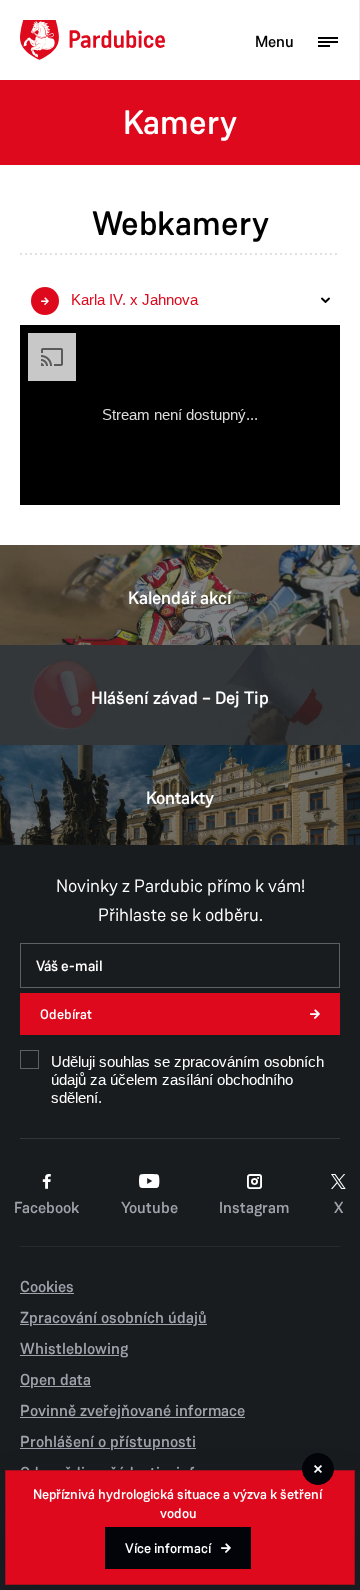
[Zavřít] (318, 1469)
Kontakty (180, 798)
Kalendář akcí (180, 598)
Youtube (149, 1208)
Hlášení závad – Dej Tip (180, 698)
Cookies (47, 1287)
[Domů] (92, 40)
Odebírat (66, 1014)
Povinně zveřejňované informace (132, 1411)
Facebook (46, 1208)
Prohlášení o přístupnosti (108, 1442)
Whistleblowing (74, 1349)
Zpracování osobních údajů (113, 1318)
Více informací (168, 1548)
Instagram (254, 1208)
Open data (55, 1380)
